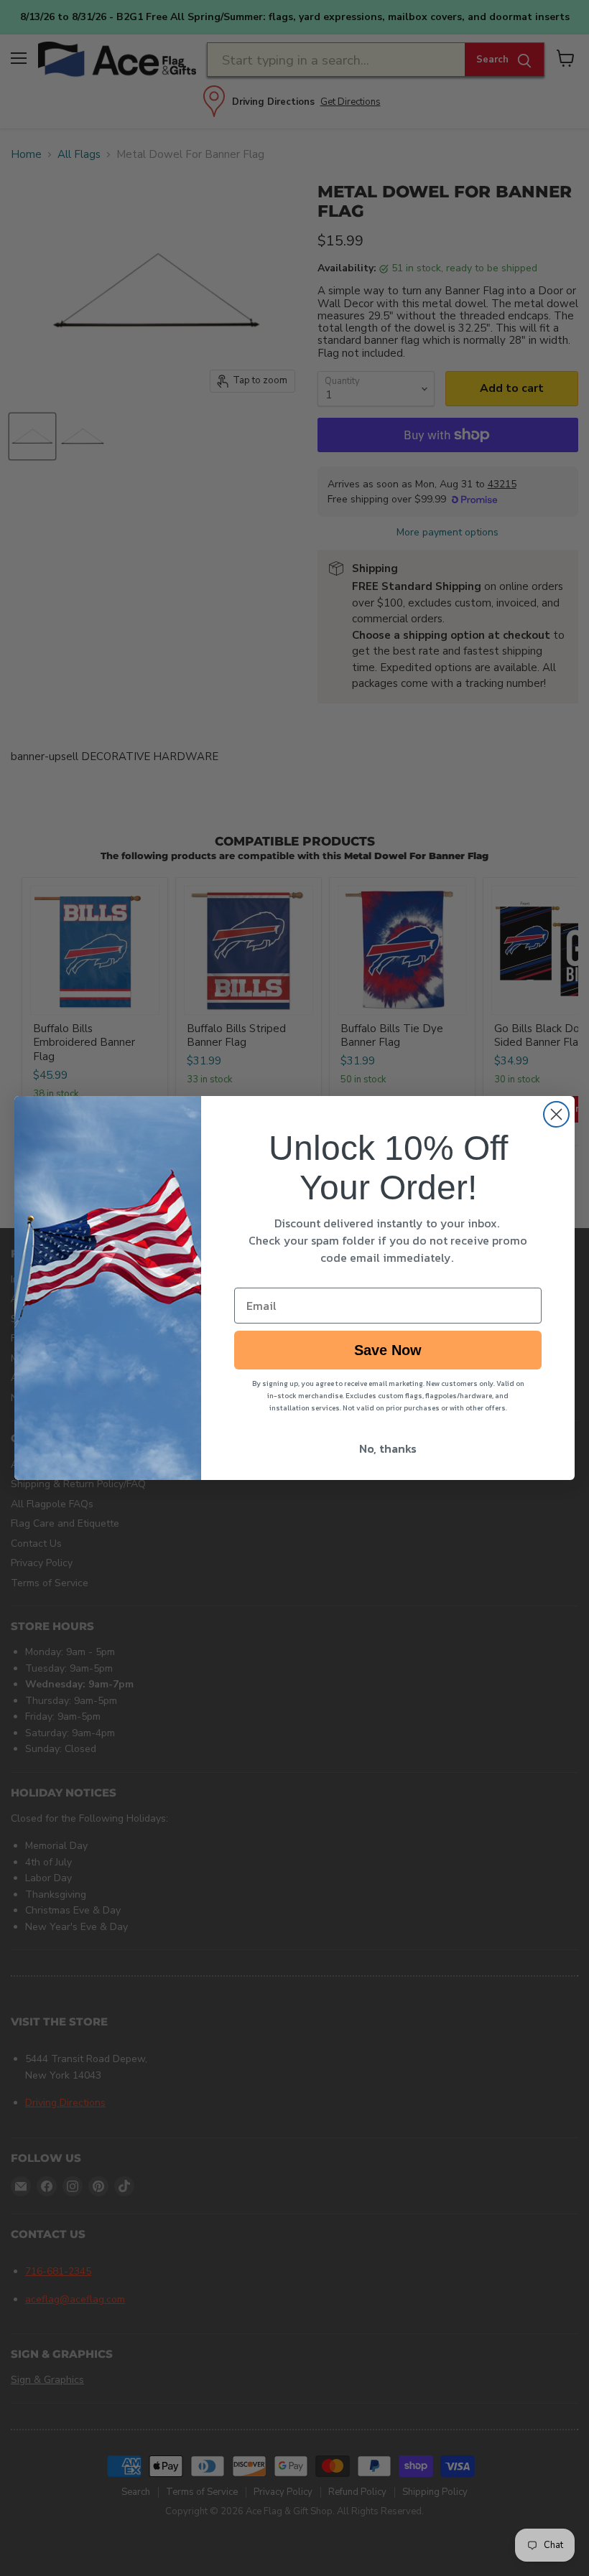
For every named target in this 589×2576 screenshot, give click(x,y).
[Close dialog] (556, 1114)
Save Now (388, 1350)
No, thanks (388, 1448)
